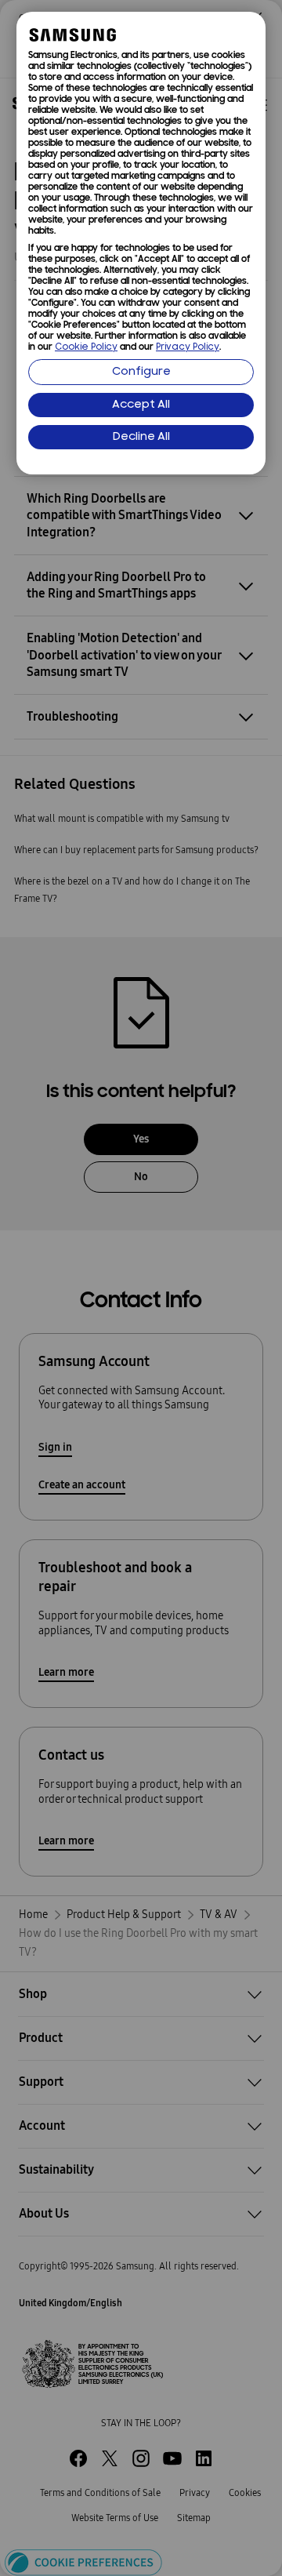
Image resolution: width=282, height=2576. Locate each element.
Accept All (141, 405)
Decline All (141, 437)
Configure (141, 372)
